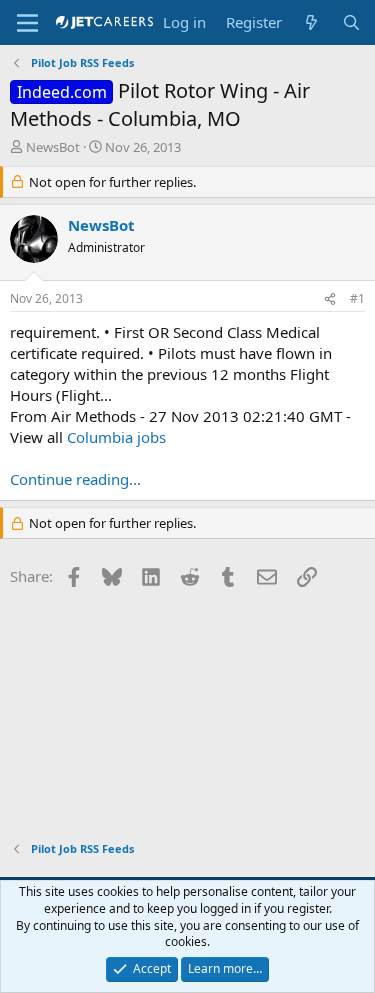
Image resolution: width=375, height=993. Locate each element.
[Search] (351, 22)
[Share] (330, 299)
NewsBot (53, 147)
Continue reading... (75, 479)
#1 (357, 298)
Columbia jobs (116, 437)
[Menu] (27, 23)
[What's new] (311, 22)
